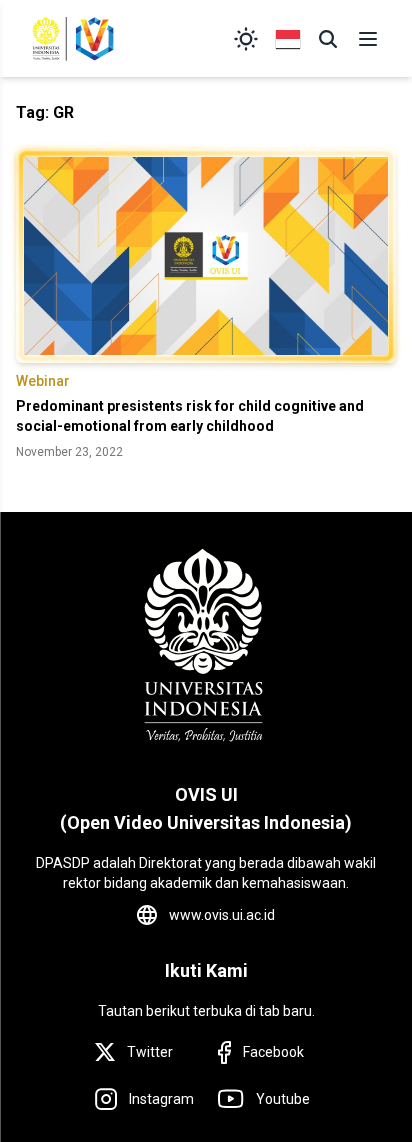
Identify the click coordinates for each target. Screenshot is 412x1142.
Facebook (273, 1052)
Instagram (161, 1099)
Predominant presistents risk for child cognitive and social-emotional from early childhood (190, 416)
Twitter (150, 1052)
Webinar (43, 381)
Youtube (283, 1099)
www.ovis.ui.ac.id (222, 915)
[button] (328, 39)
